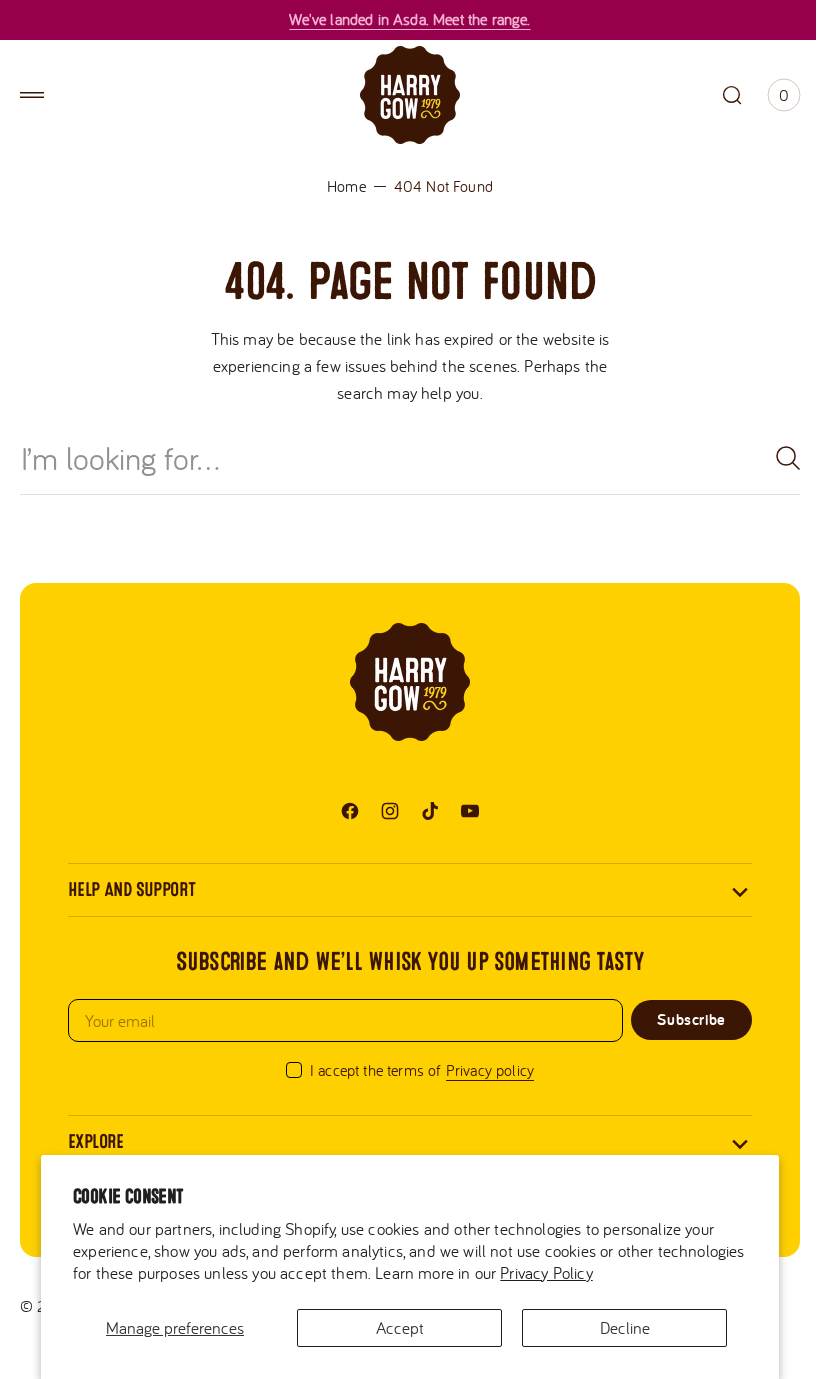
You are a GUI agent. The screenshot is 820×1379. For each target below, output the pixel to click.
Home (339, 186)
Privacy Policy (637, 1272)
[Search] (765, 458)
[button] (32, 95)
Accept (392, 1327)
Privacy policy (482, 1070)
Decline (613, 1327)
